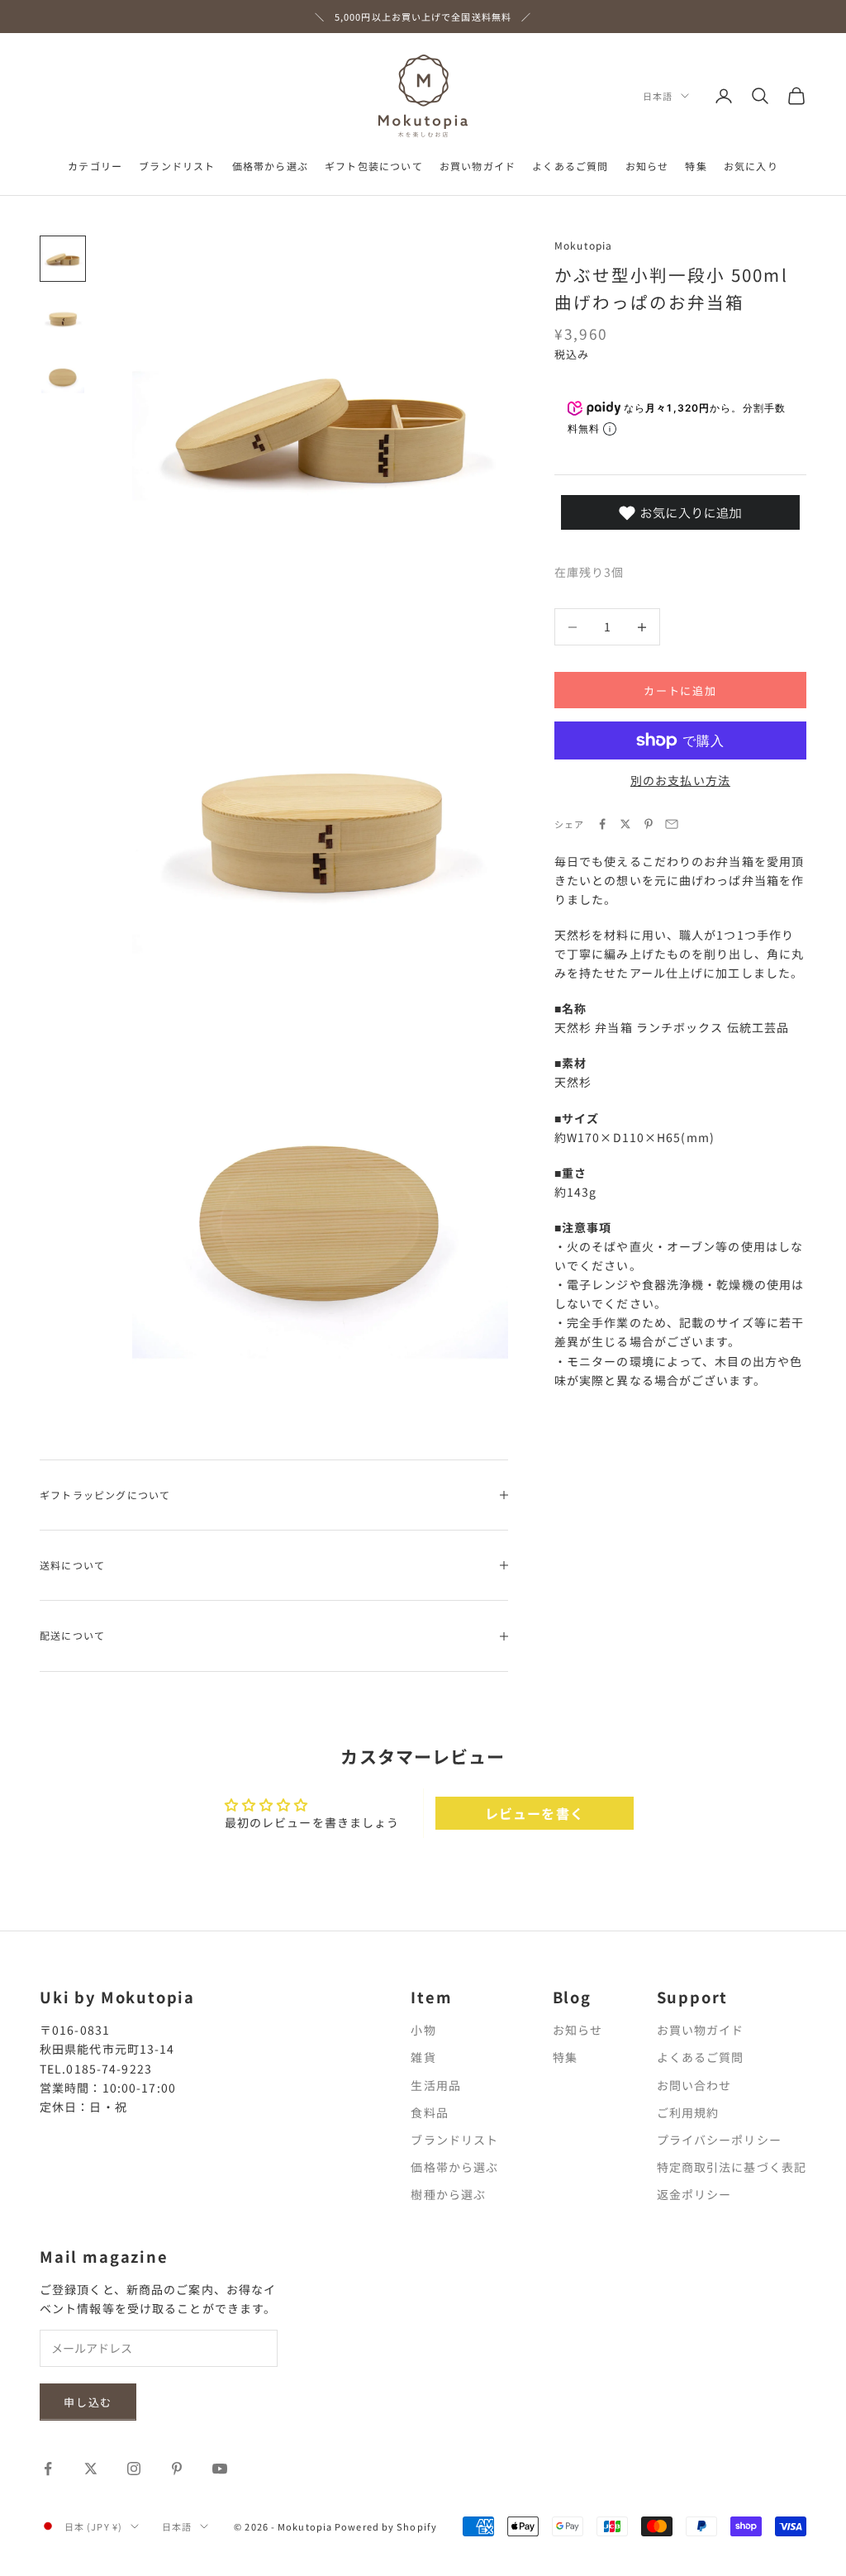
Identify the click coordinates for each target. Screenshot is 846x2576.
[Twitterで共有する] (625, 824)
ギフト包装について (374, 166)
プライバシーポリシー (719, 2140)
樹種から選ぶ (448, 2194)
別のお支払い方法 (680, 780)
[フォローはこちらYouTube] (220, 2469)
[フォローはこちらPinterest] (177, 2469)
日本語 (658, 96)
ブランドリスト (177, 166)
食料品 (429, 2112)
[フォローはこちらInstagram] (134, 2469)
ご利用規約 (688, 2112)
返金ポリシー (694, 2194)
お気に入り (751, 166)
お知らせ (647, 166)
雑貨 (423, 2057)
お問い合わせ (694, 2085)
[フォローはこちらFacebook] (48, 2469)
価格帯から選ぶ (270, 166)
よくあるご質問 (570, 166)
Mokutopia (584, 245)
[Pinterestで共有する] (649, 824)
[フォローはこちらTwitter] (91, 2469)
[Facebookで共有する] (602, 824)
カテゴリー (95, 166)
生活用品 (435, 2085)
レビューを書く (535, 1813)
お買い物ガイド (478, 166)
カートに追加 (680, 690)
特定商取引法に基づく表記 (732, 2167)
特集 (696, 166)
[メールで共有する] (672, 824)
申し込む (88, 2402)
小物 (423, 2030)
